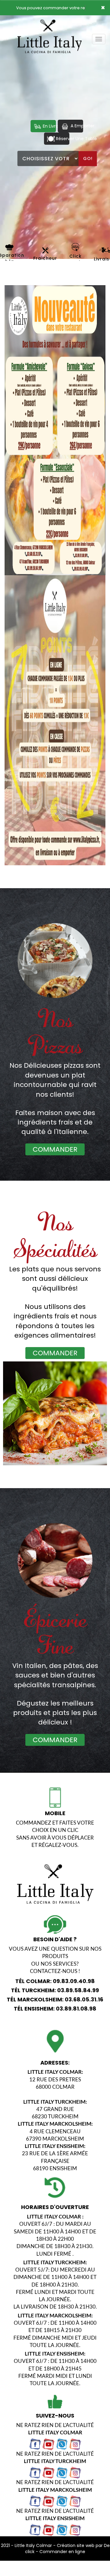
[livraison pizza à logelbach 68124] (50, 24)
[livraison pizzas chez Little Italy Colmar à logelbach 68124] (55, 1560)
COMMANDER (55, 1149)
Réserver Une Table (62, 139)
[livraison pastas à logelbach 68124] (55, 1420)
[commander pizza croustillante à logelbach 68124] (9, 247)
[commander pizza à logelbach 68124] (76, 247)
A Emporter (76, 126)
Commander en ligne (62, 2552)
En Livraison (49, 126)
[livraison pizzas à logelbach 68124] (55, 961)
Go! (88, 158)
